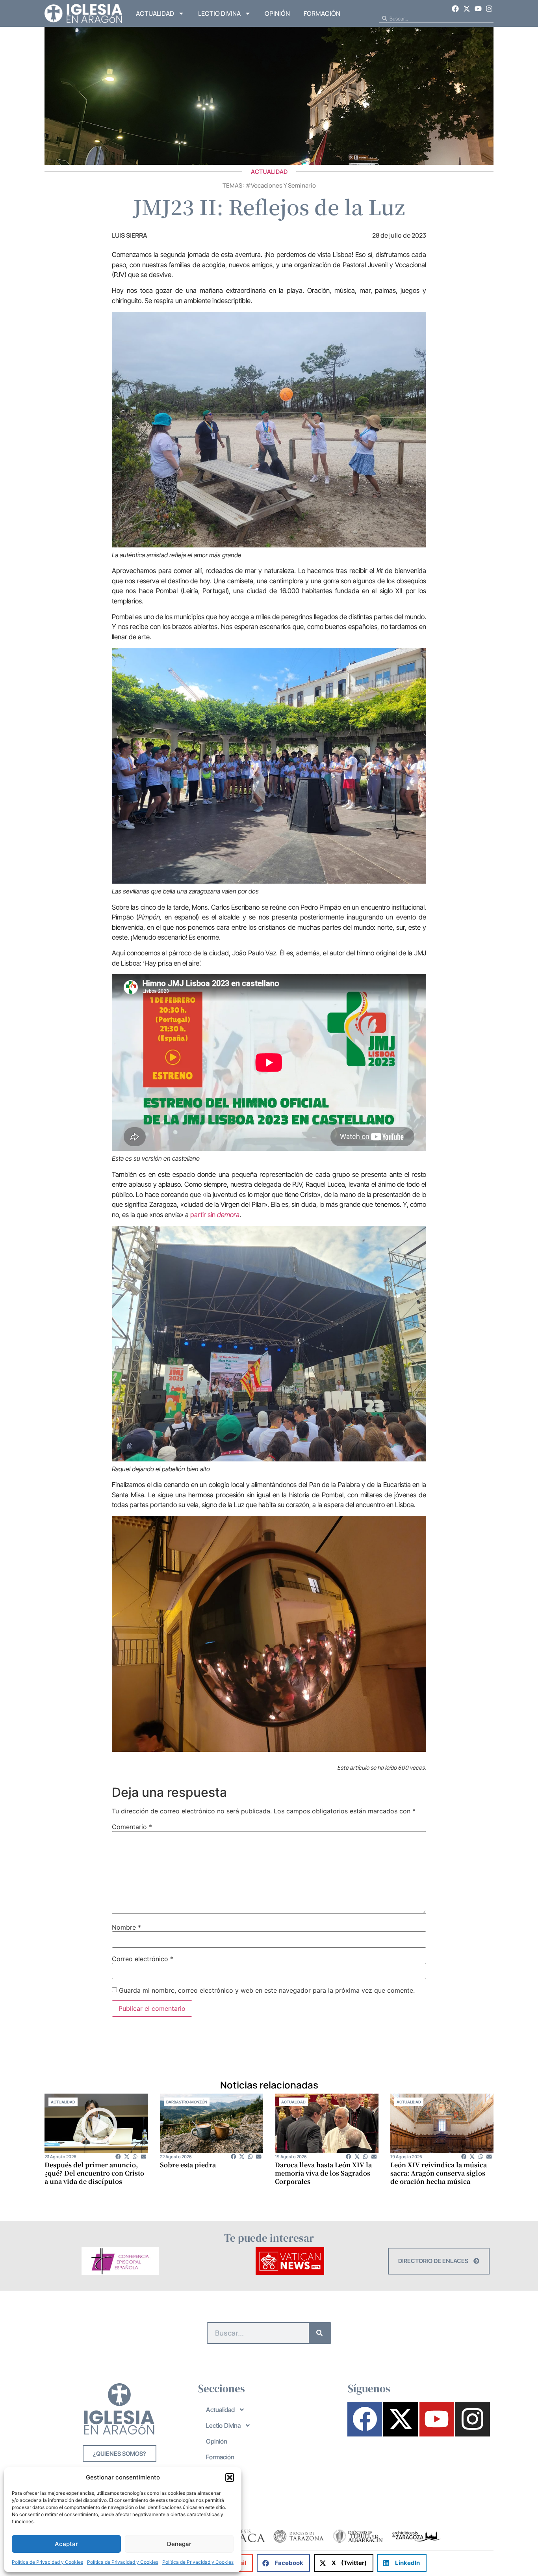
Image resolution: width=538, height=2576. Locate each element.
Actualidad (155, 13)
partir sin (215, 1215)
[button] (230, 2477)
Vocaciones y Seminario (283, 185)
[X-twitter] (467, 9)
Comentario (132, 1827)
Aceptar (66, 2544)
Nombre (126, 1927)
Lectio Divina (219, 13)
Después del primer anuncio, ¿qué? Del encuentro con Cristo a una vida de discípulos (94, 2173)
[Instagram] (489, 9)
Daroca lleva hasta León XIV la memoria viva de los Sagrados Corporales (323, 2173)
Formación (322, 13)
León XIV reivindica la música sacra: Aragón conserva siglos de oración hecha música (439, 2173)
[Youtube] (478, 9)
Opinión (277, 13)
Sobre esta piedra (188, 2165)
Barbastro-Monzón (187, 2102)
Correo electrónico (143, 1959)
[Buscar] (320, 2333)
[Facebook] (456, 9)
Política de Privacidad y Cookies (47, 2562)
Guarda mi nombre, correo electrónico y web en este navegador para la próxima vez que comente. (267, 1990)
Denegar (179, 2544)
